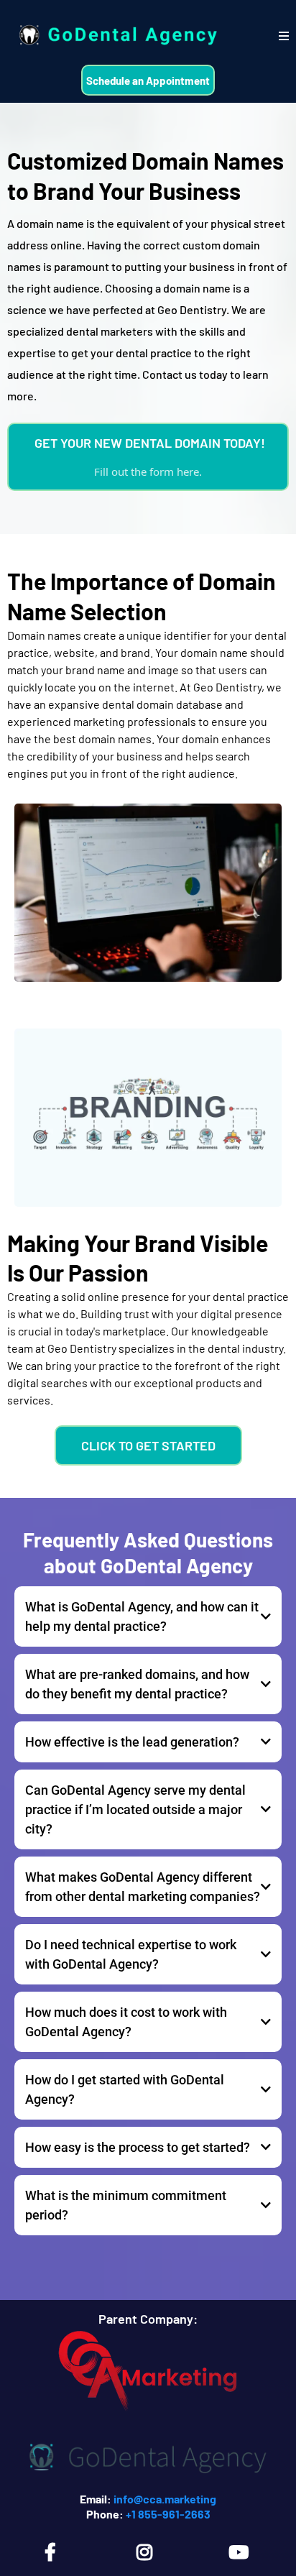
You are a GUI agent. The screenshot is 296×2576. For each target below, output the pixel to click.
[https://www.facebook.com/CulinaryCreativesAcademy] (54, 2552)
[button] (284, 36)
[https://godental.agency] (116, 36)
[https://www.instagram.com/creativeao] (148, 2552)
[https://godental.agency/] (148, 2457)
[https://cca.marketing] (148, 2375)
